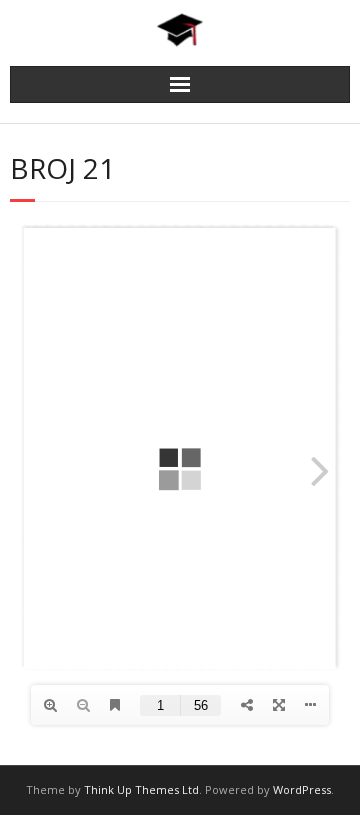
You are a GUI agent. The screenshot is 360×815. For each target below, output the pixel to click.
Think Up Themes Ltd (141, 789)
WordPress (302, 789)
